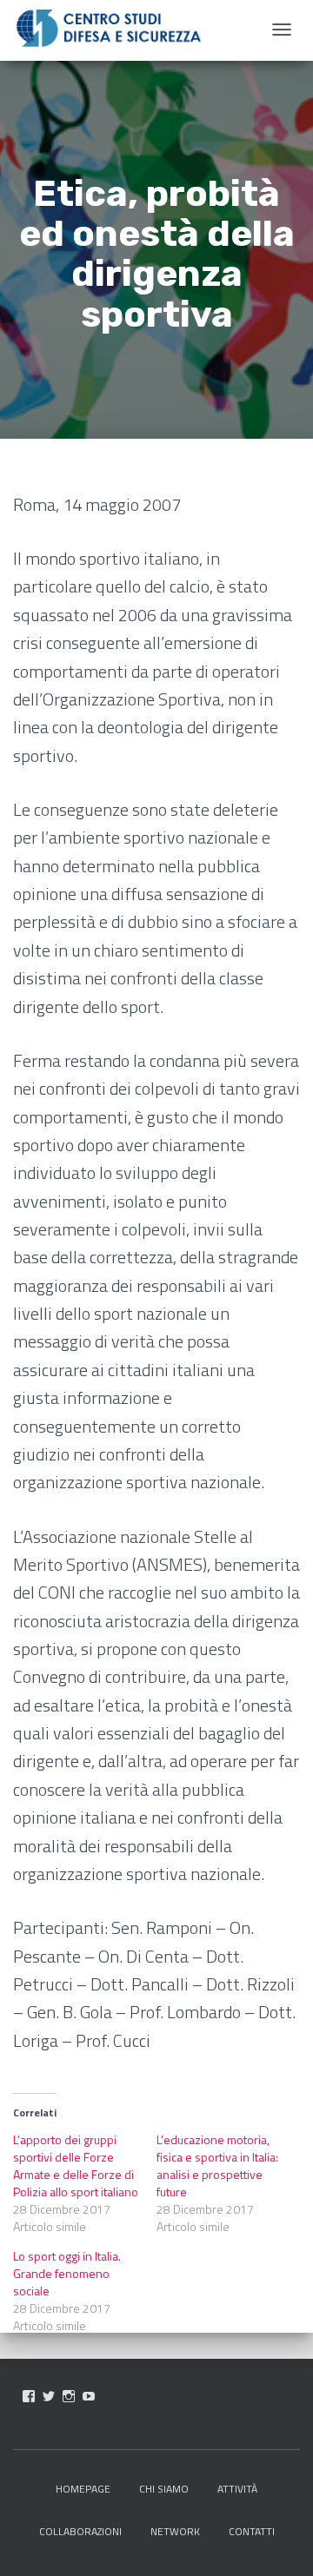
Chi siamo (164, 2489)
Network (175, 2531)
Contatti (252, 2531)
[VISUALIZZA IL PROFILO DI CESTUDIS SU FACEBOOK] (29, 2396)
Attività (237, 2489)
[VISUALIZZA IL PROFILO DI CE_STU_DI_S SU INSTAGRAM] (69, 2396)
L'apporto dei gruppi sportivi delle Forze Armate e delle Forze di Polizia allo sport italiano (76, 2165)
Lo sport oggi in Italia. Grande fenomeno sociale (67, 2273)
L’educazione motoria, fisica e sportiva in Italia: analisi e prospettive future (217, 2165)
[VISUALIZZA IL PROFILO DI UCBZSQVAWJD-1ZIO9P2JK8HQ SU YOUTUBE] (89, 2396)
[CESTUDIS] (109, 29)
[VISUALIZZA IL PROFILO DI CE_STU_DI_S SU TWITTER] (49, 2396)
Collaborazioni (80, 2531)
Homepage (83, 2489)
